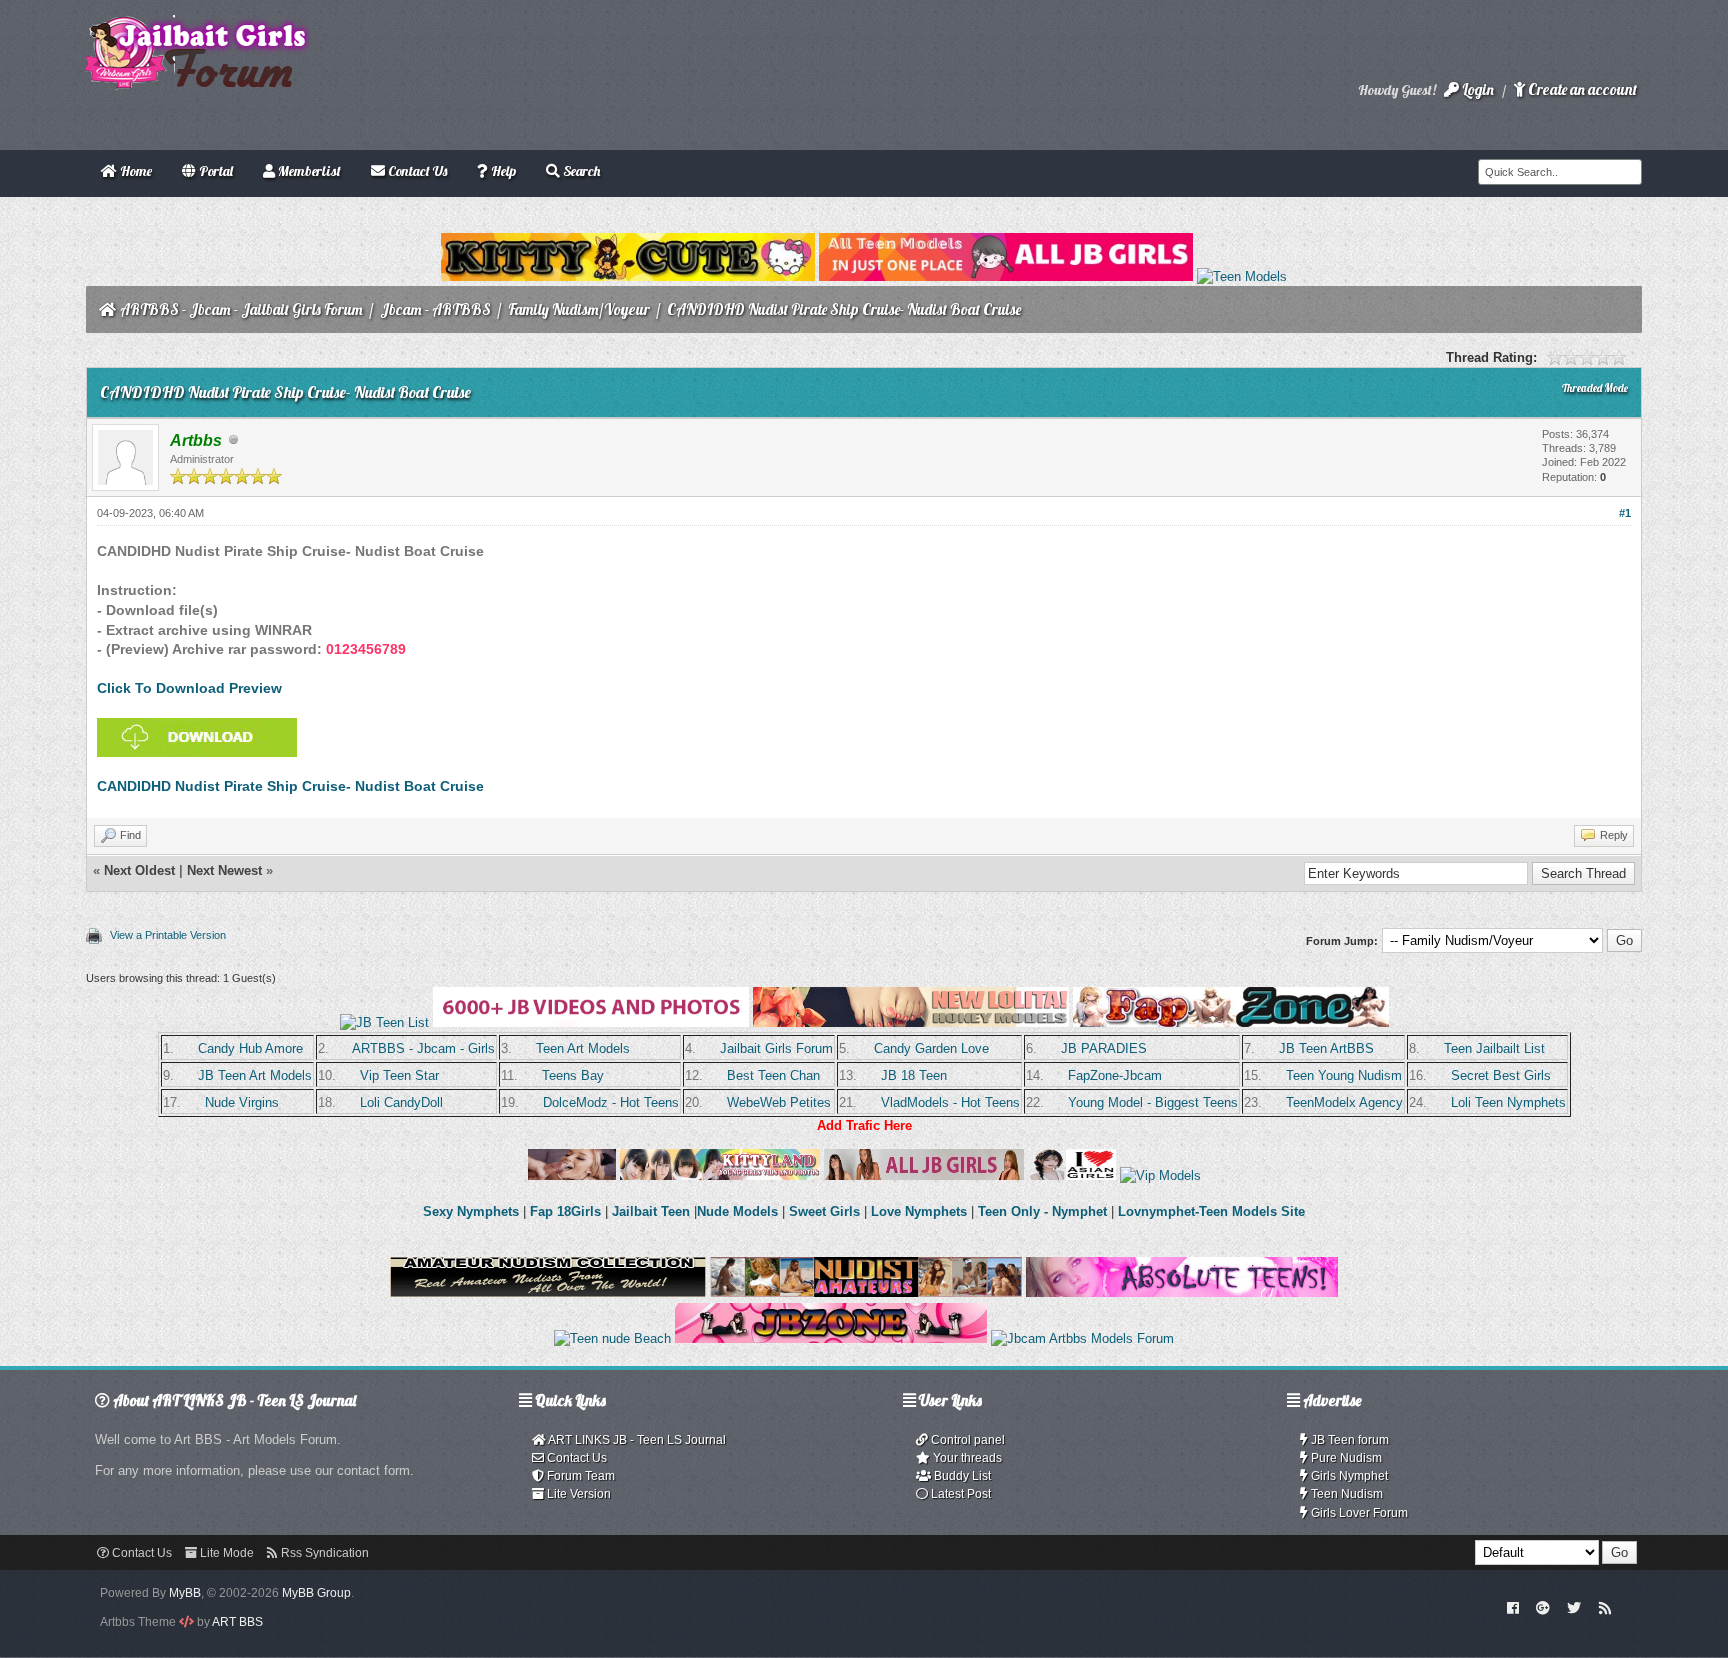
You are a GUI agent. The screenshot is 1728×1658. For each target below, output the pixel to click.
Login (1476, 89)
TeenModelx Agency (1344, 1102)
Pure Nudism (1345, 1458)
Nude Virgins (242, 1102)
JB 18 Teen (914, 1075)
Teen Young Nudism (1344, 1075)
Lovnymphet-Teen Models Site (1211, 1211)
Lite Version (577, 1494)
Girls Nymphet (1348, 1476)
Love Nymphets (919, 1211)
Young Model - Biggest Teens (1153, 1102)
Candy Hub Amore (250, 1048)
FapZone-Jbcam (1115, 1075)
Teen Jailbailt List (1494, 1048)
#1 (1625, 513)
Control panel (966, 1440)
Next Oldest (139, 870)
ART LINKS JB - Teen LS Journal (636, 1440)
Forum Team (579, 1476)
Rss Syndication (323, 1553)
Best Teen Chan (773, 1075)
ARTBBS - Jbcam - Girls (423, 1048)
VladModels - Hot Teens (950, 1102)
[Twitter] (1574, 1607)
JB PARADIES (1104, 1048)
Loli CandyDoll (401, 1102)
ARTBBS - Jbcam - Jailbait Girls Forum (241, 309)
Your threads (966, 1458)
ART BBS (237, 1622)
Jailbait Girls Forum (776, 1048)
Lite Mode (225, 1553)
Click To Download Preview (189, 688)
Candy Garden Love (931, 1048)
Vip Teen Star (399, 1075)
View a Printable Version (168, 935)
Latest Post (959, 1494)
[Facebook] (1512, 1607)
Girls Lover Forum (1358, 1513)
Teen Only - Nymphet (1042, 1211)
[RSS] (1605, 1607)
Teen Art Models (583, 1048)
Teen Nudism (1345, 1494)
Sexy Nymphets (473, 1211)
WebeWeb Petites (779, 1102)
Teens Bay (573, 1075)
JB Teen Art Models (255, 1075)
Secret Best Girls (1501, 1075)
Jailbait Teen (651, 1211)
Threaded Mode (1595, 388)
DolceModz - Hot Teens (611, 1102)
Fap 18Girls (565, 1211)
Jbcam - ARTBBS (435, 309)
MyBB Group (316, 1593)
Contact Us (575, 1458)
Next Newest (224, 870)
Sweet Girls (824, 1211)
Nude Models (737, 1211)
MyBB (185, 1593)
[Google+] (1543, 1607)
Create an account (1581, 89)
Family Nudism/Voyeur (579, 309)
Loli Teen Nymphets (1508, 1102)
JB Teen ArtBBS (1326, 1048)
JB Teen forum (1348, 1440)
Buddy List (961, 1476)
